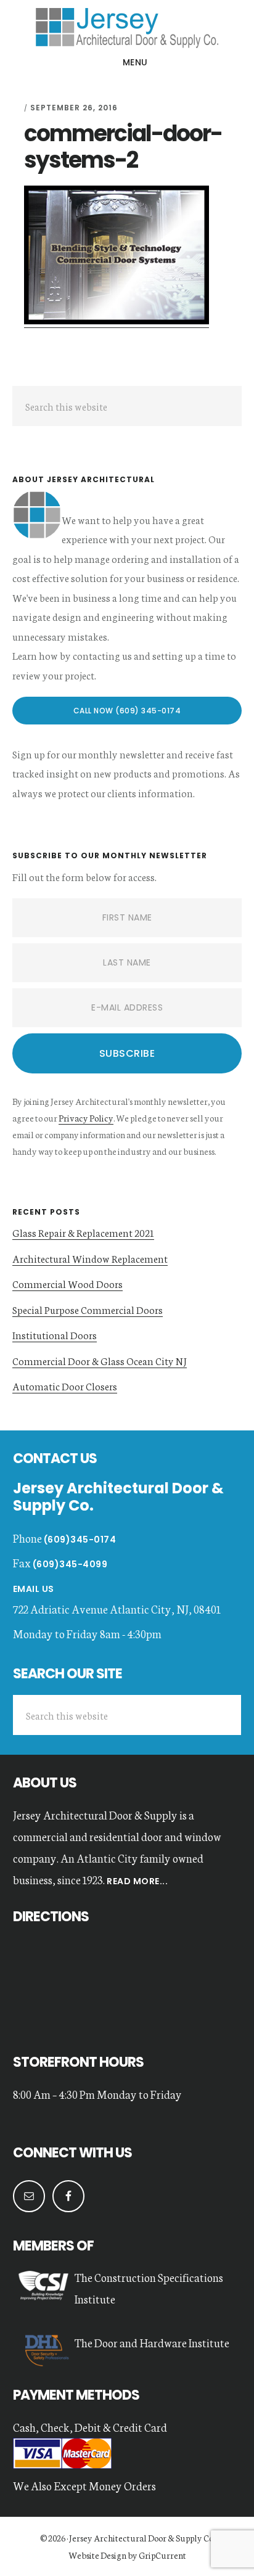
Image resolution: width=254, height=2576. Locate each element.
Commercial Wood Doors (68, 1283)
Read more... (137, 1881)
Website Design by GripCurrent (127, 2555)
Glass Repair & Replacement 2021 (83, 1232)
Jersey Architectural (127, 27)
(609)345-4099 (70, 1564)
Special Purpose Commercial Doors (88, 1309)
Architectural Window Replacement (90, 1258)
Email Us (34, 1589)
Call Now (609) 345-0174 (127, 711)
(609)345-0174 (80, 1540)
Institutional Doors (55, 1335)
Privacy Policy (86, 1118)
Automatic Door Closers (65, 1386)
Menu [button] (135, 62)
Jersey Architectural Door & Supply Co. (142, 2538)
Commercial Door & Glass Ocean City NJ (100, 1360)
